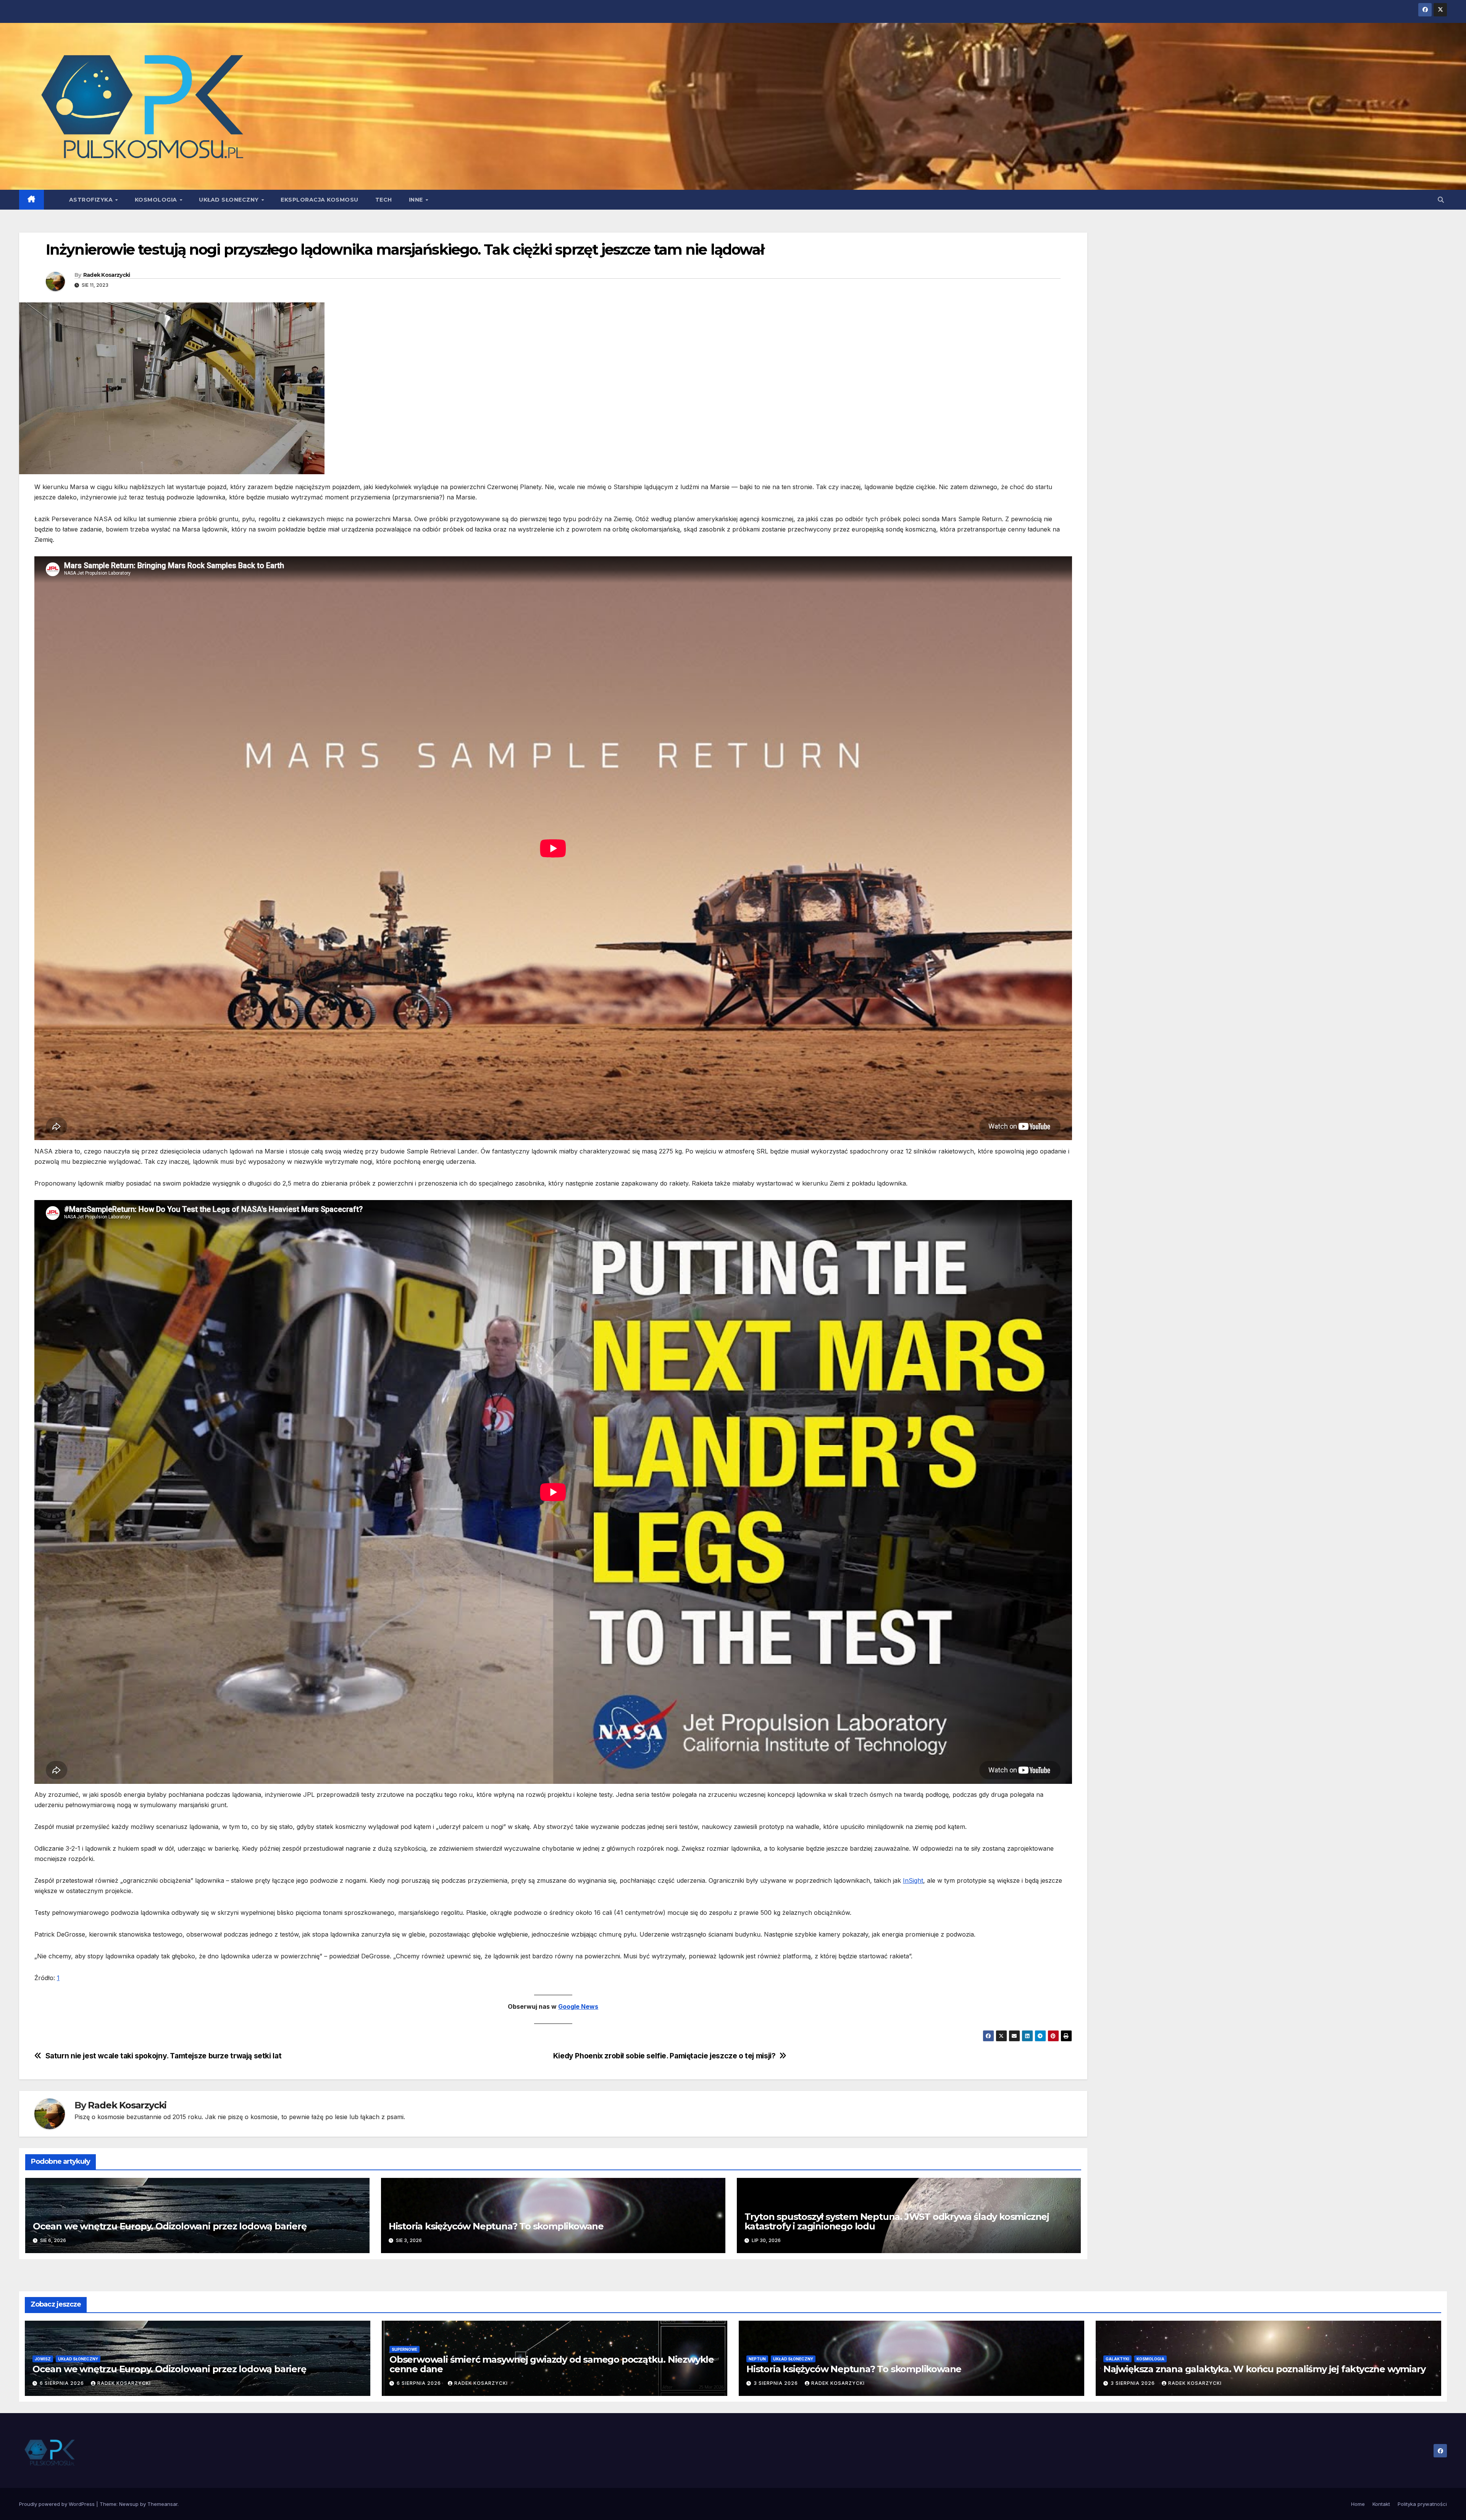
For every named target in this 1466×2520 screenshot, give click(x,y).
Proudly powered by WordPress (58, 2504)
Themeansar (162, 2504)
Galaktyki (1117, 2359)
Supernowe (404, 2349)
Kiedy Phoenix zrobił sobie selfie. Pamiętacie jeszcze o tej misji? (664, 2056)
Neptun (757, 2359)
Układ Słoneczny (230, 200)
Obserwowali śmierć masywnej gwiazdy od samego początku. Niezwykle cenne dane (552, 2364)
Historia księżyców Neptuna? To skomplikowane (496, 2226)
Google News (578, 2006)
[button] (1441, 200)
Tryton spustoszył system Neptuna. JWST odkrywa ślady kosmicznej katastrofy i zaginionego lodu (897, 2221)
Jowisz (43, 2359)
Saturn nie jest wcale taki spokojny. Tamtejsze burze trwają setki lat (164, 2056)
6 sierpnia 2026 (63, 2383)
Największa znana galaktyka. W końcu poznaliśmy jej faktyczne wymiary (1264, 2369)
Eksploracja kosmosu (320, 200)
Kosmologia (157, 200)
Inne (417, 200)
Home (1358, 2504)
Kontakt (1381, 2504)
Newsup (129, 2504)
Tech (384, 200)
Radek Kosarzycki (107, 275)
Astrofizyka (92, 200)
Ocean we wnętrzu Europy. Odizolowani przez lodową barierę (170, 2226)
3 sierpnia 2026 (777, 2383)
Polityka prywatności (1422, 2504)
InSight (913, 1880)
